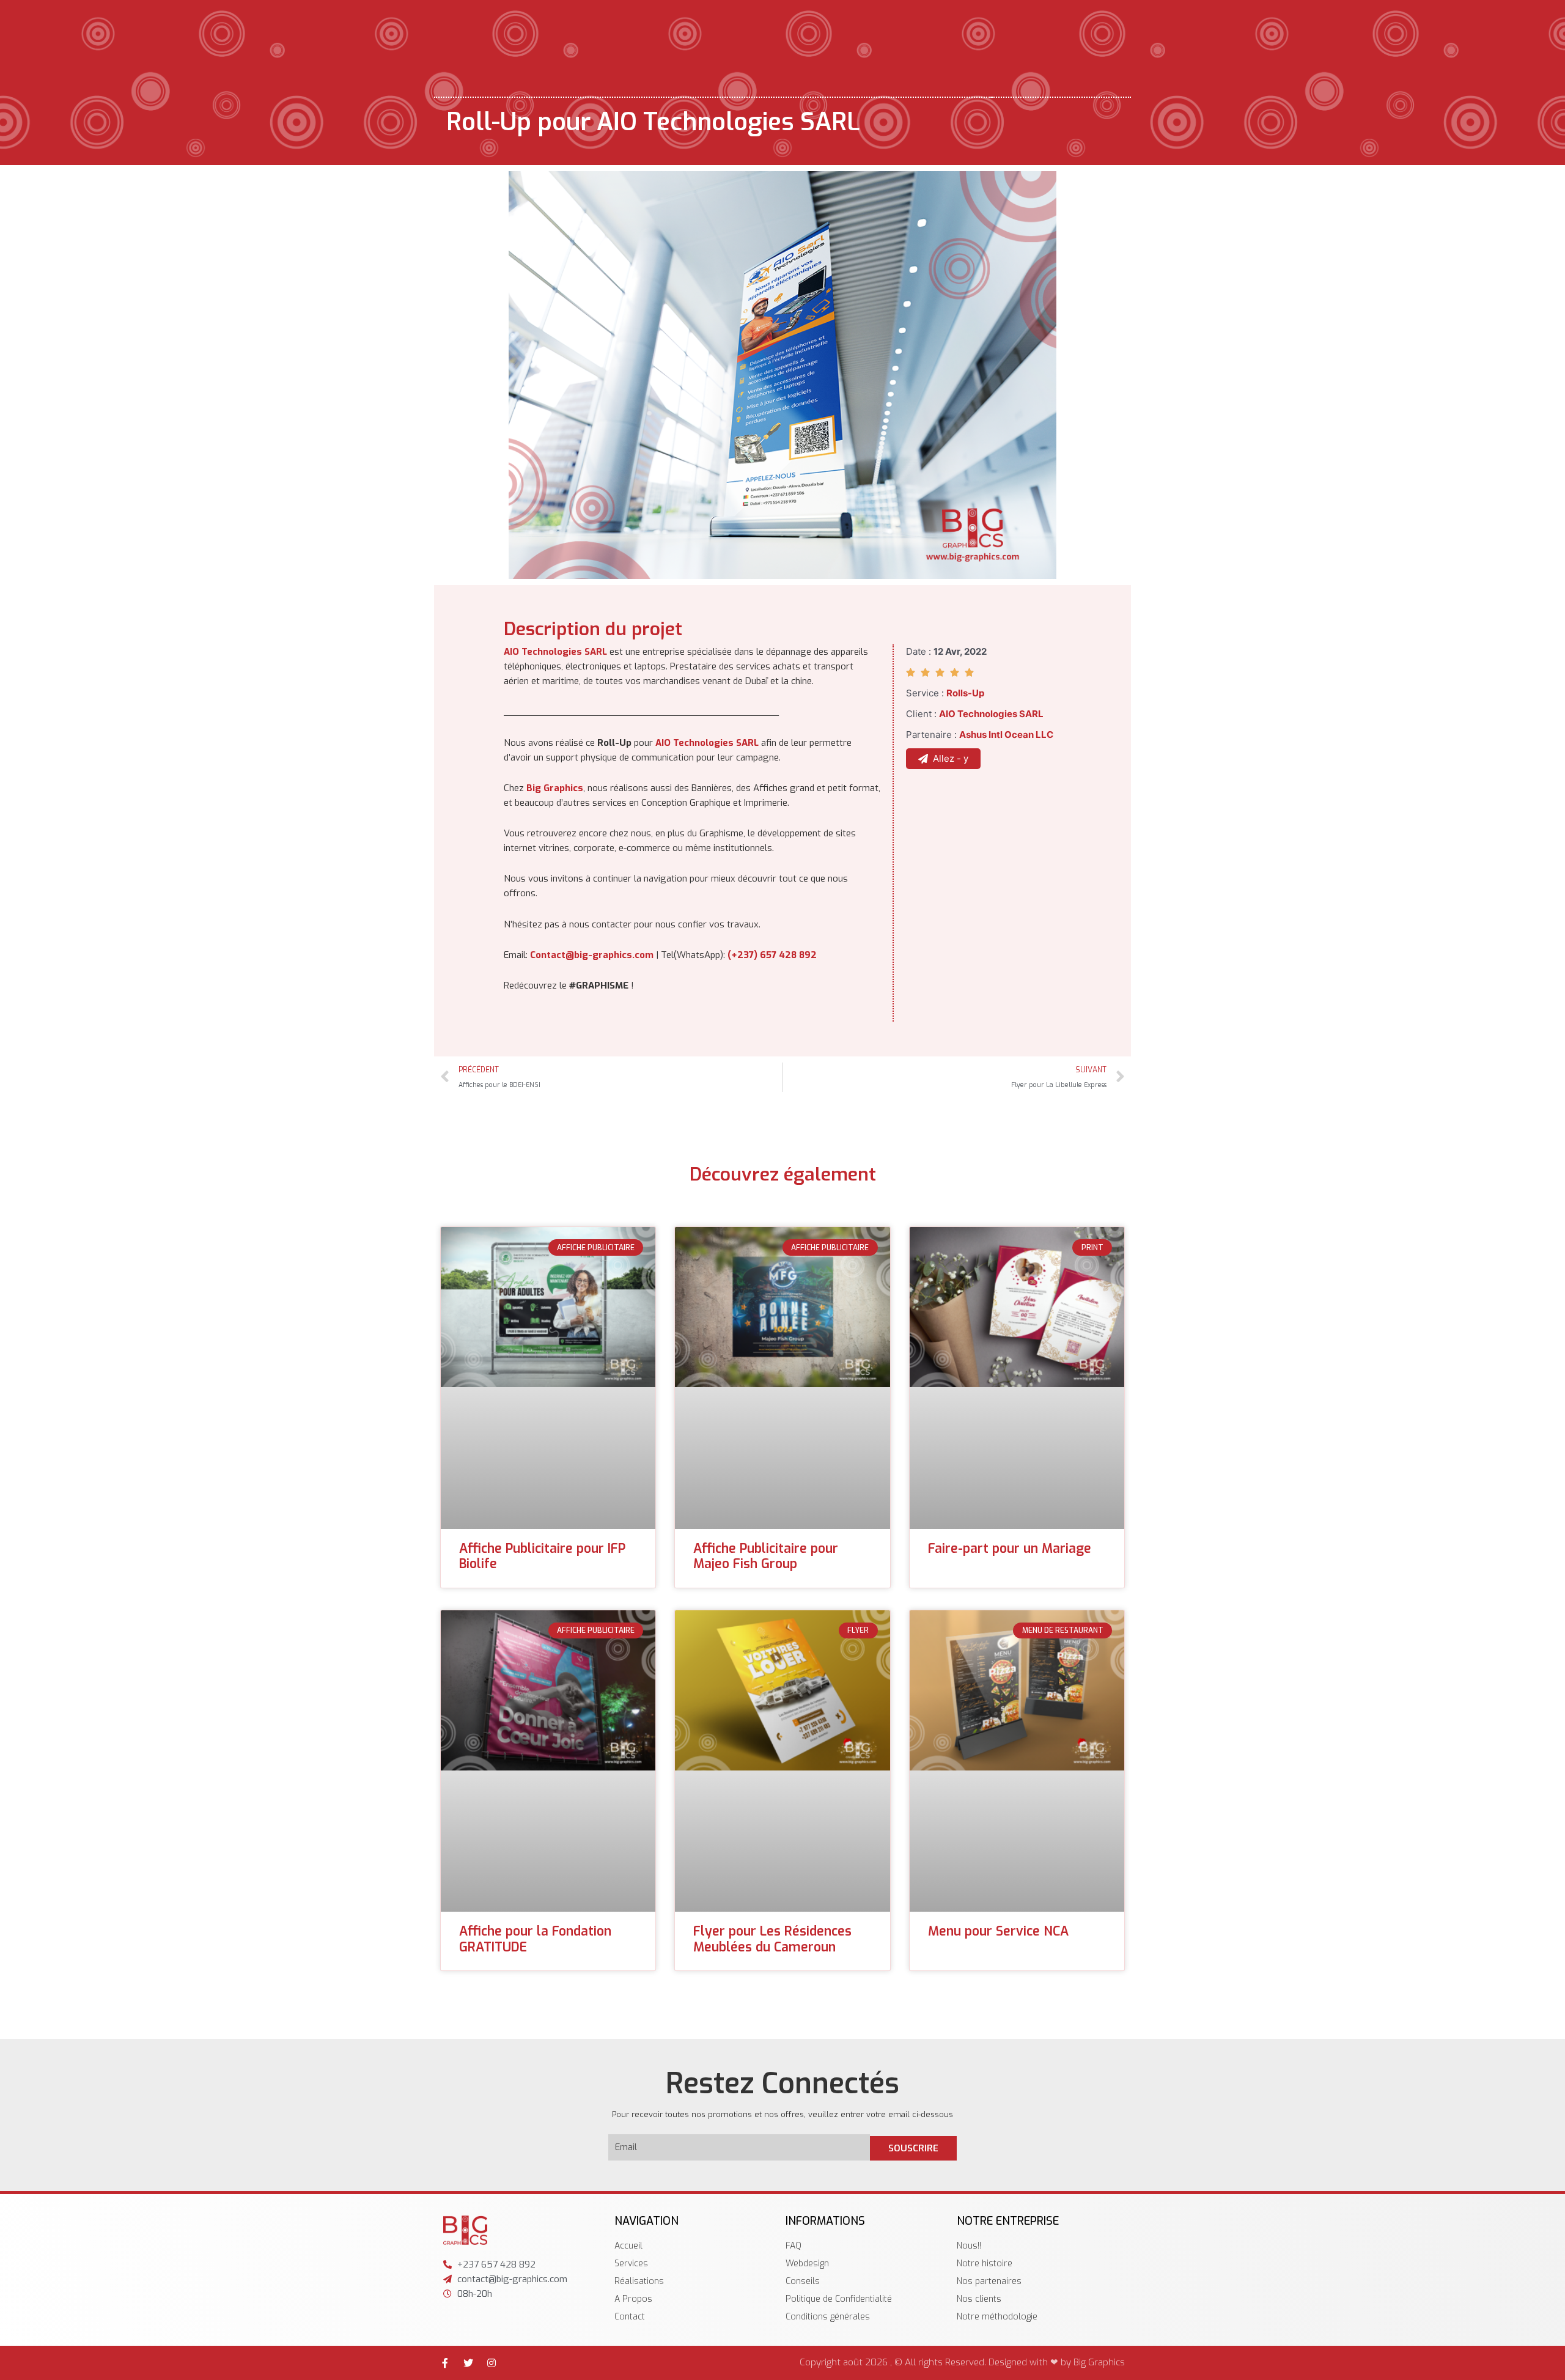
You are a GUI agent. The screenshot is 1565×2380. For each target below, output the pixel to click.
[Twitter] (468, 2363)
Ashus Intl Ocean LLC (1006, 735)
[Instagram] (492, 2363)
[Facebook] (445, 2363)
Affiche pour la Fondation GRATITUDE (535, 1939)
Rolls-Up (965, 693)
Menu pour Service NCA (998, 1931)
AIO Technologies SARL (555, 652)
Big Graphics (555, 788)
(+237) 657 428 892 (772, 955)
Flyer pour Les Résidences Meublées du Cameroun (772, 1939)
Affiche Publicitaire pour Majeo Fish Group (766, 1556)
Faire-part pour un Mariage (1010, 1549)
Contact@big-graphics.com (592, 955)
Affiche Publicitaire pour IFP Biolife (542, 1556)
